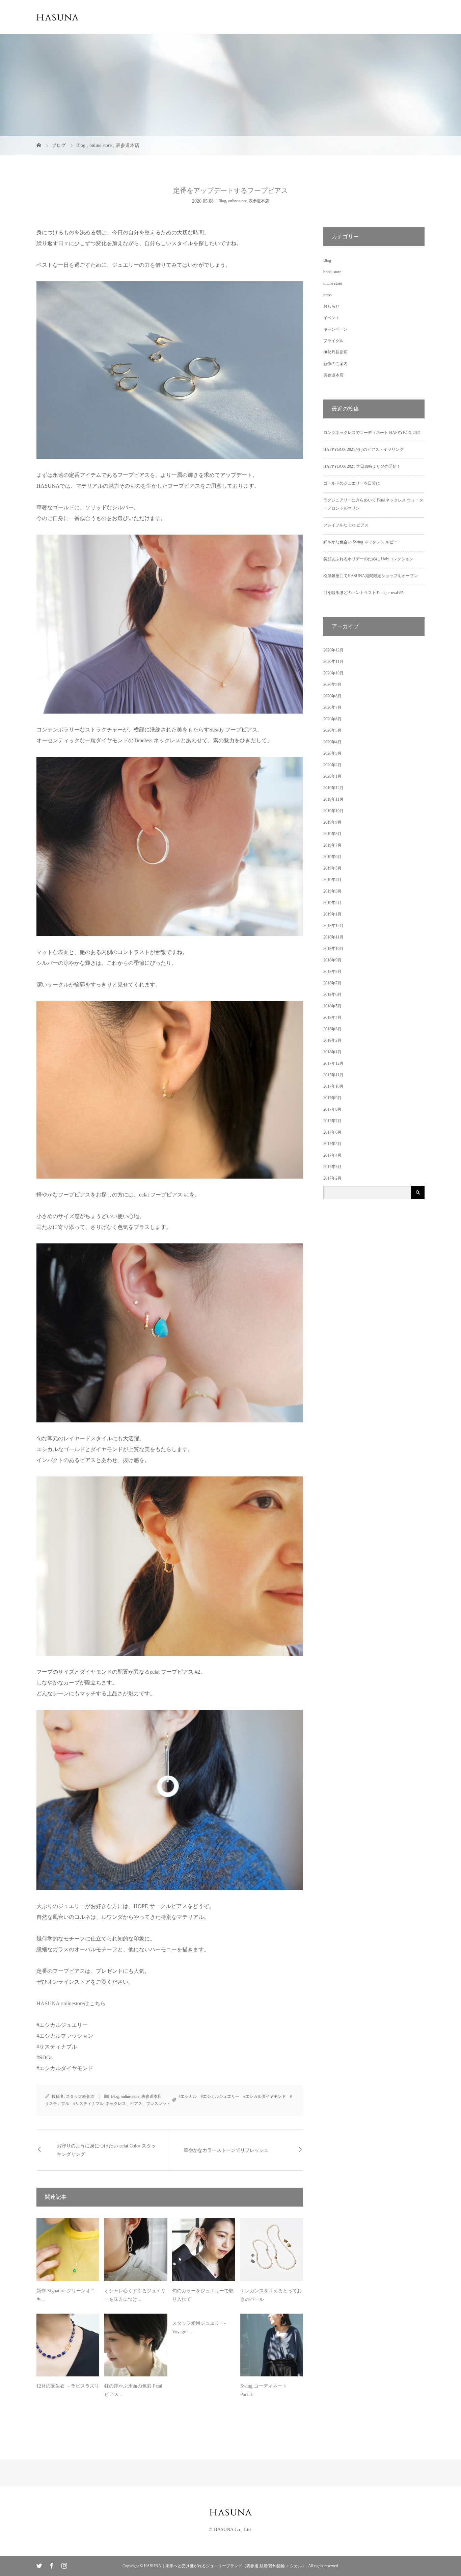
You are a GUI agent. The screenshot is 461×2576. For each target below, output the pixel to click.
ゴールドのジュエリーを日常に (352, 483)
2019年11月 (333, 799)
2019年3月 (332, 891)
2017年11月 (333, 1075)
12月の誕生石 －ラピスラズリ (68, 2386)
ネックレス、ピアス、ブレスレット (138, 2104)
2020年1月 (332, 776)
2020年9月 (332, 685)
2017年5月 (332, 1144)
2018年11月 (333, 937)
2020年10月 (333, 673)
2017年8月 (332, 1109)
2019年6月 (332, 857)
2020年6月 (332, 719)
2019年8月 (332, 834)
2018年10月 (333, 949)
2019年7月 (332, 845)
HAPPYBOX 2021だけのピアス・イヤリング (363, 449)
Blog (222, 201)
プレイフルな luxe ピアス (346, 525)
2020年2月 (332, 765)
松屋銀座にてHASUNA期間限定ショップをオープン (371, 576)
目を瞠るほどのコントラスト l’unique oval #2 (363, 593)
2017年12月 (333, 1063)
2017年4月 (332, 1155)
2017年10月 (333, 1086)
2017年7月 (332, 1121)
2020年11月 (333, 662)
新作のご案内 (335, 364)
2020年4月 (332, 742)
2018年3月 (332, 1029)
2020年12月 (333, 650)
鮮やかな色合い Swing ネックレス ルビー (360, 542)
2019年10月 (333, 811)
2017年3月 (332, 1167)
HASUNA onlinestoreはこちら (71, 2003)
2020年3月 (332, 753)
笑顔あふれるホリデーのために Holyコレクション (368, 559)
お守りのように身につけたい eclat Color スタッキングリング (106, 2150)
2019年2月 (332, 903)
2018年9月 (332, 960)
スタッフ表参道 (80, 2096)
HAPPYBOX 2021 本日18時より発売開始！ (362, 466)
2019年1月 (332, 914)
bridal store (332, 272)
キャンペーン (335, 329)
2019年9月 (332, 822)
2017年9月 (332, 1098)
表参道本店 (259, 201)
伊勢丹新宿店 (335, 352)
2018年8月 (332, 972)
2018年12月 (333, 926)
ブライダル (333, 341)
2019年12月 (333, 788)
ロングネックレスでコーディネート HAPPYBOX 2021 (372, 433)
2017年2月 (332, 1178)
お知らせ (331, 306)
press (328, 295)
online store (237, 201)
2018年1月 (332, 1052)
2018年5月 (332, 1006)
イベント (331, 318)
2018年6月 (332, 995)
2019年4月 (332, 880)
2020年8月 (332, 696)
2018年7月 (332, 983)
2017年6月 (332, 1132)
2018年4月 (332, 1017)
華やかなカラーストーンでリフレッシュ (226, 2150)
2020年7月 (332, 707)
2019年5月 (332, 868)
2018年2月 (332, 1040)
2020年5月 (332, 730)
